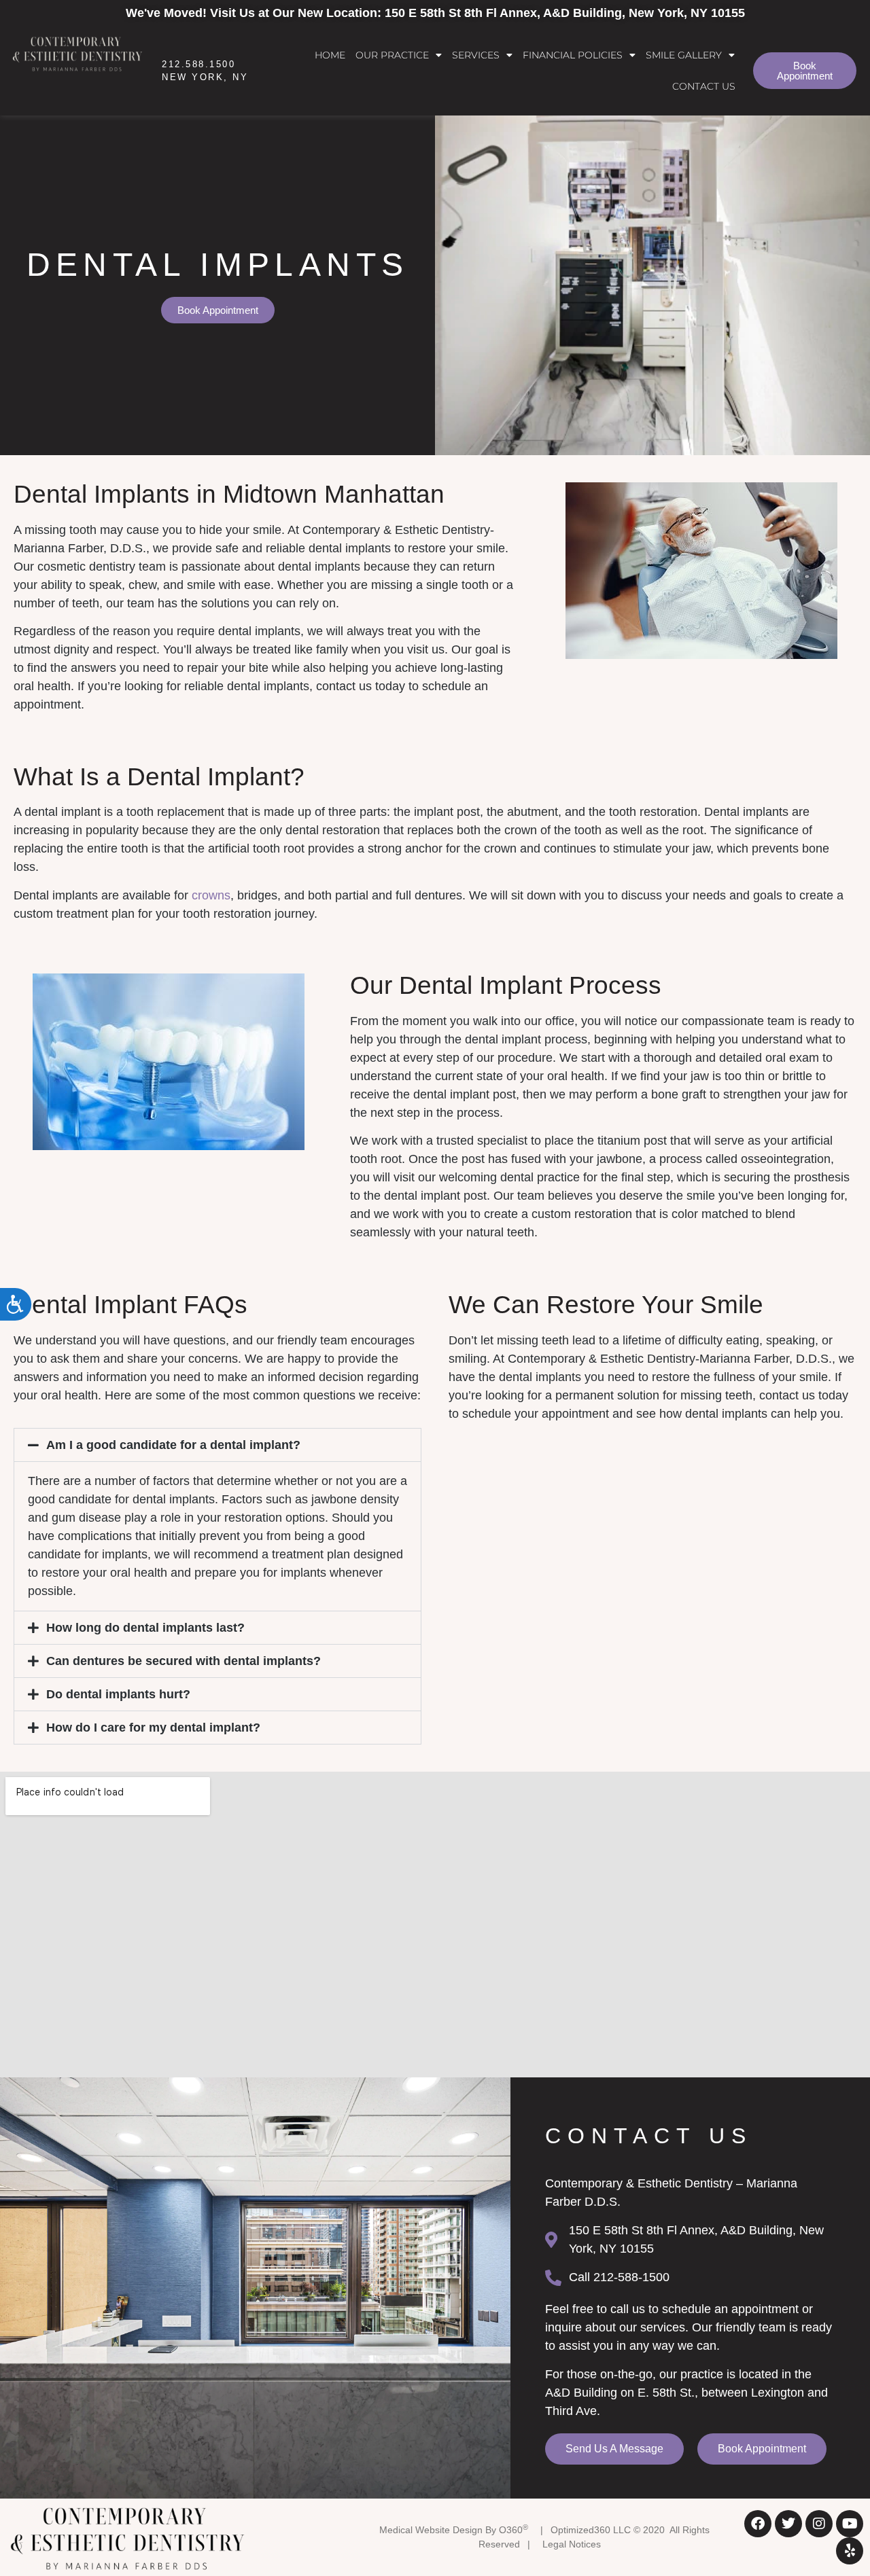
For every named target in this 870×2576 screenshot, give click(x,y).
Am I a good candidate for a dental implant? (173, 1445)
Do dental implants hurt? (118, 1694)
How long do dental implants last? (145, 1628)
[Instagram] (819, 2524)
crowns (211, 895)
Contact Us (704, 86)
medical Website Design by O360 (454, 2530)
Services (476, 55)
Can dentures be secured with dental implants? (184, 1661)
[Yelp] (850, 2551)
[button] (217, 1445)
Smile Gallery (684, 55)
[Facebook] (758, 2524)
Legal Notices (572, 2544)
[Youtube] (850, 2524)
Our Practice (392, 55)
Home (330, 55)
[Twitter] (788, 2524)
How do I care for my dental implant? (153, 1728)
